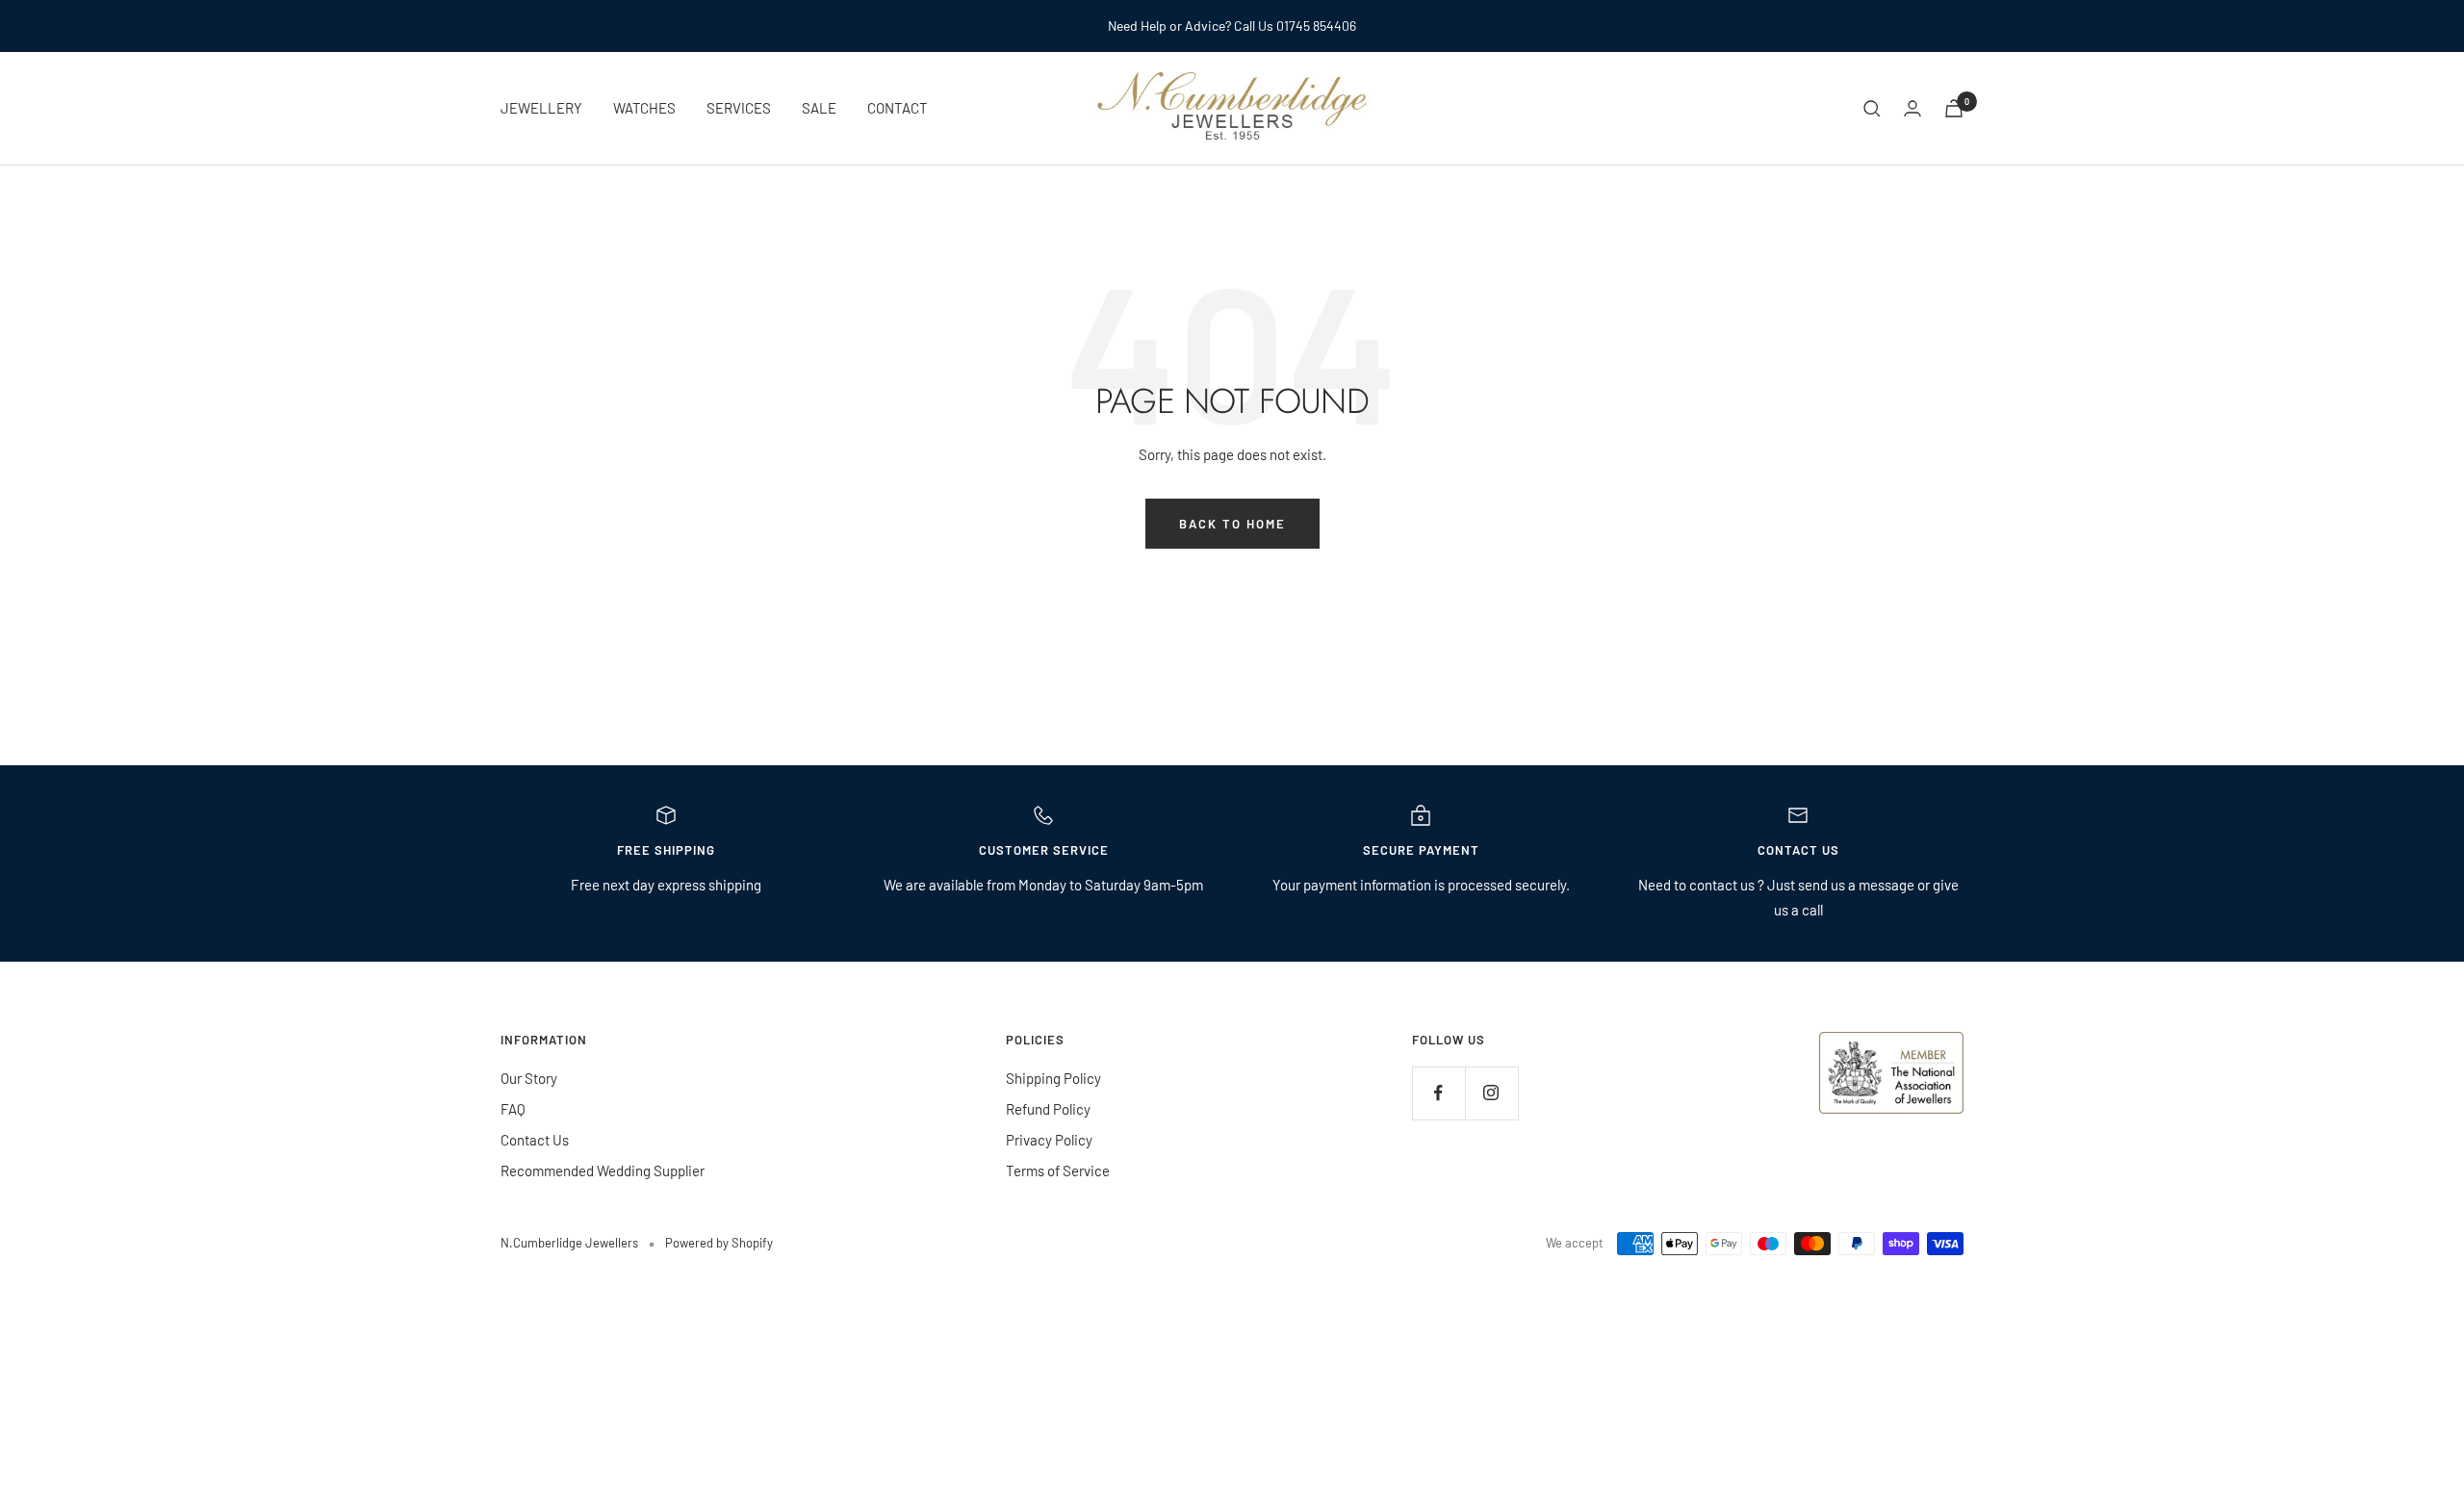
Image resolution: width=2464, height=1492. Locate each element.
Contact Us (535, 1140)
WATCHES (644, 108)
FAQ (513, 1109)
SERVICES (739, 108)
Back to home (1232, 524)
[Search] (1872, 109)
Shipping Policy (1053, 1078)
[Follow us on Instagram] (1491, 1093)
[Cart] (1954, 108)
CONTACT (898, 108)
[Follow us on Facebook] (1438, 1093)
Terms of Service (1058, 1170)
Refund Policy (1048, 1109)
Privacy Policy (1049, 1140)
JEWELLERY (541, 108)
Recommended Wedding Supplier (603, 1170)
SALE (819, 108)
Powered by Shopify (719, 1243)
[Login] (1912, 108)
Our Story (529, 1078)
